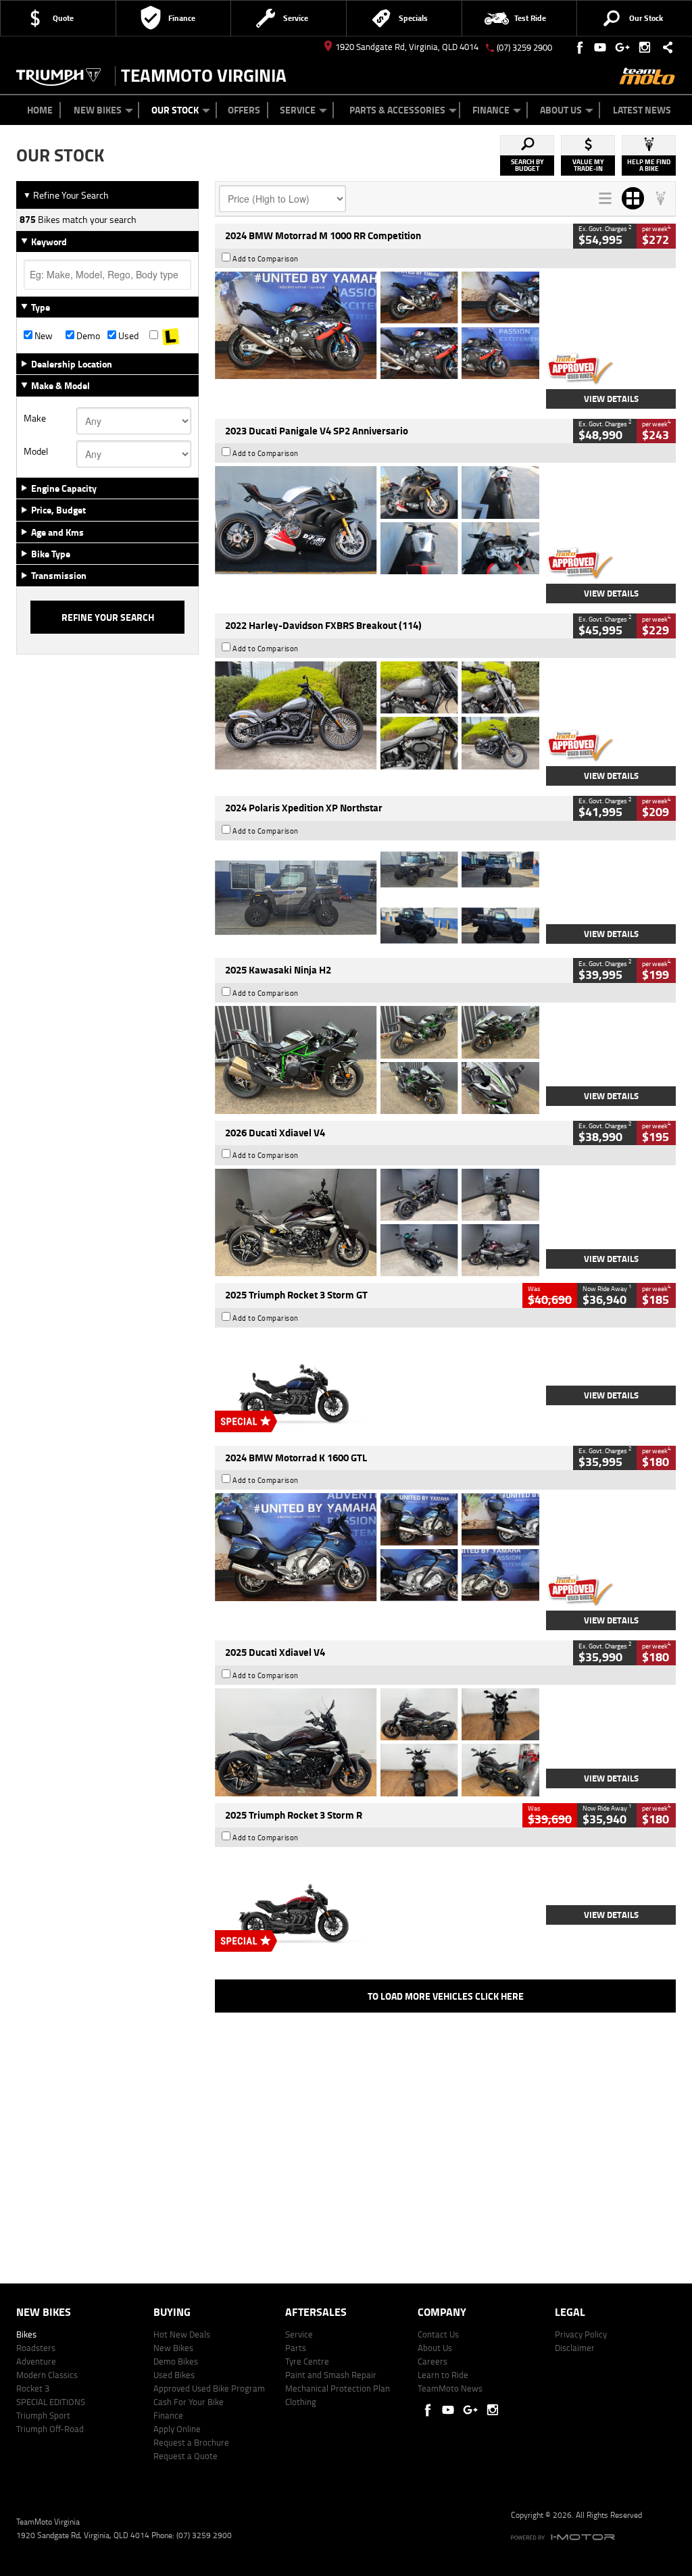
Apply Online (177, 2429)
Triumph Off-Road (50, 2429)
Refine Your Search (66, 195)
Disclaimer (575, 2348)
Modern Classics (47, 2375)
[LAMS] (170, 336)
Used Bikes (174, 2375)
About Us (561, 110)
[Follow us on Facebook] (581, 47)
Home (40, 110)
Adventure (36, 2361)
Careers (432, 2361)
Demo (87, 336)
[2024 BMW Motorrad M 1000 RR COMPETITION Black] (377, 326)
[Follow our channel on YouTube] (603, 47)
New (43, 336)
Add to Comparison (266, 259)
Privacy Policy (581, 2334)
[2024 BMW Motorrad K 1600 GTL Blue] (377, 1547)
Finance (491, 110)
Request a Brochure (191, 2442)
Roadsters (36, 2348)
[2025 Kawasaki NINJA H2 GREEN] (377, 1060)
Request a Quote (186, 2456)
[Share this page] (664, 47)
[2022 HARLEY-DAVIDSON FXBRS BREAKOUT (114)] (377, 715)
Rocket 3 (33, 2388)
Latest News (642, 110)
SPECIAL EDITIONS (51, 2402)
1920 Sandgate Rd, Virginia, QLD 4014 (407, 47)
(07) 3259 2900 (524, 47)
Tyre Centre (307, 2361)
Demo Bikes (176, 2361)
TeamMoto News (450, 2388)
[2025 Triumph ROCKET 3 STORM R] (377, 1904)
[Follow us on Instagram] (648, 47)
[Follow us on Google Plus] (625, 47)
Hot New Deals (182, 2334)
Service (298, 110)
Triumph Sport (43, 2415)
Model (36, 451)
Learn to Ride (443, 2375)
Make (35, 418)
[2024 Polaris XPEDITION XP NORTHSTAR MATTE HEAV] (377, 898)
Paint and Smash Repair (331, 2375)
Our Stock (175, 110)
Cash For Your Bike (189, 2402)
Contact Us (438, 2334)
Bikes (26, 2334)
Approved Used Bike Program (209, 2388)
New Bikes (98, 110)
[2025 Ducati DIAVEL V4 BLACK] (377, 1223)
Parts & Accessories (397, 110)
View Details (611, 399)
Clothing (301, 2402)
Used (127, 336)
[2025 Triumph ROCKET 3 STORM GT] (377, 1385)
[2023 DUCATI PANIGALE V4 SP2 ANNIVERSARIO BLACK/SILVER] (377, 520)
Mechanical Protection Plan (338, 2388)
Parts (296, 2348)
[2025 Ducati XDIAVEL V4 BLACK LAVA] (377, 1742)
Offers (244, 110)
